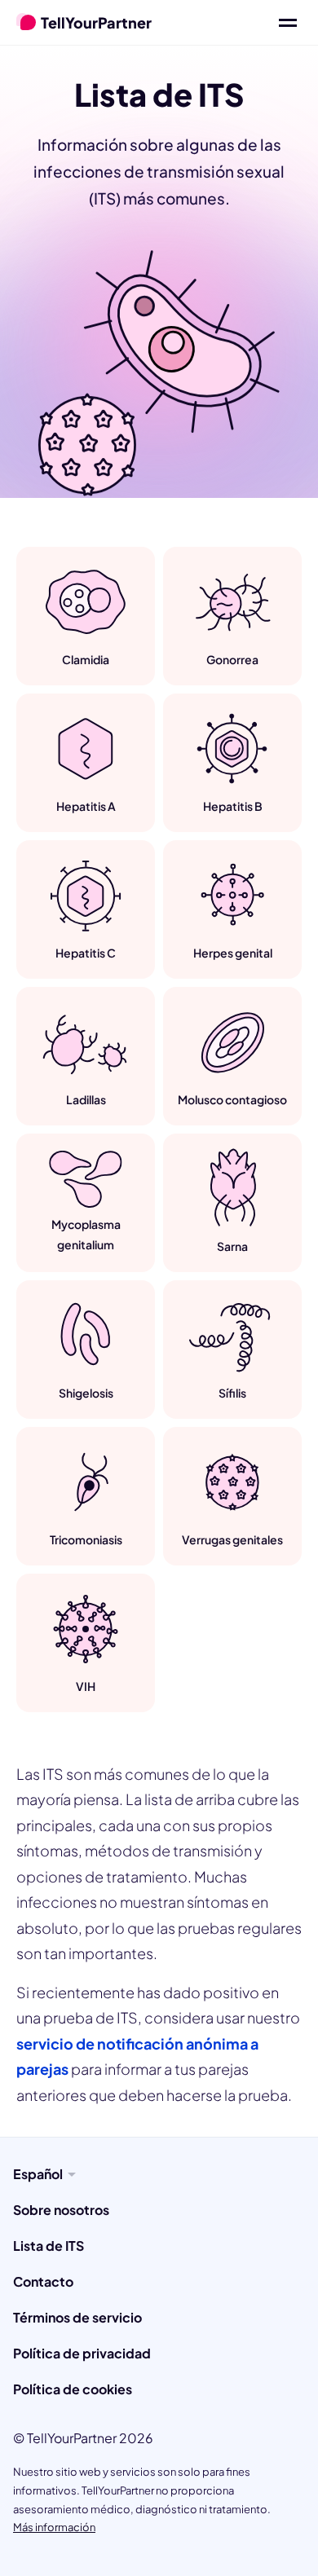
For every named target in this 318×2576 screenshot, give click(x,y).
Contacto (43, 2281)
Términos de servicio (77, 2317)
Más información (54, 2527)
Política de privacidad (82, 2353)
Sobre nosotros (61, 2210)
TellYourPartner (96, 22)
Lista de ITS (49, 2246)
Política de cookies (73, 2389)
